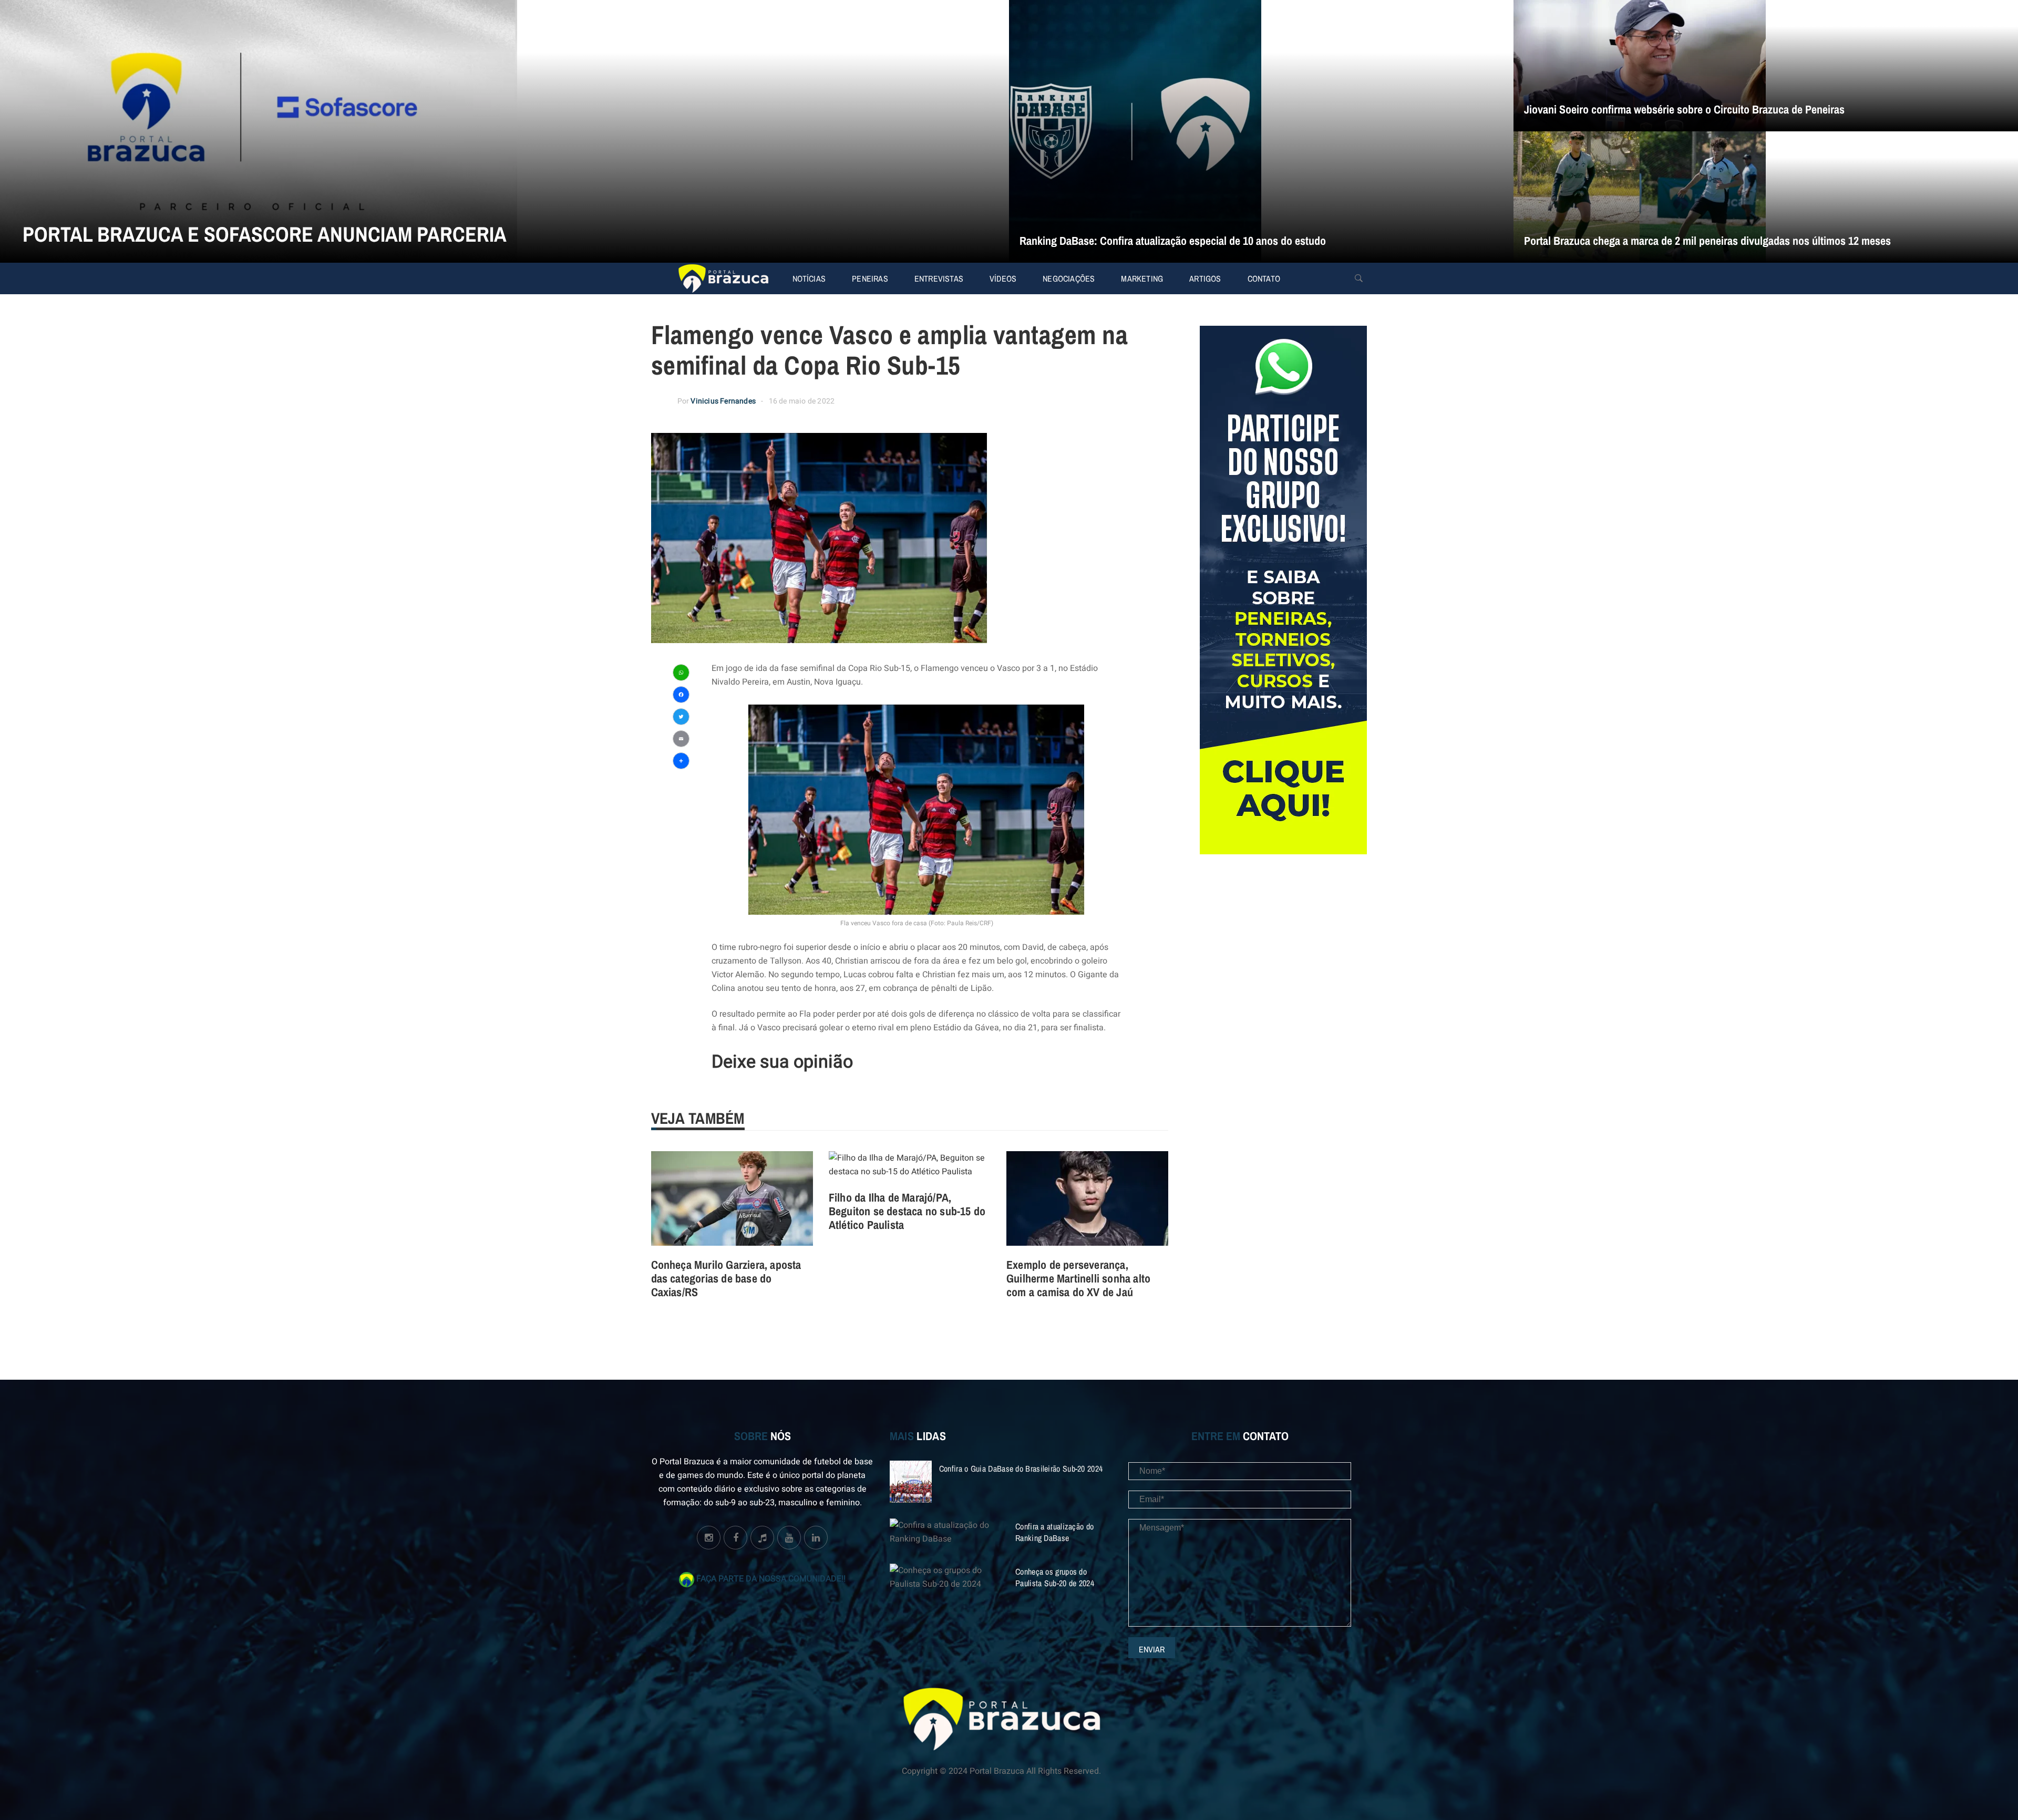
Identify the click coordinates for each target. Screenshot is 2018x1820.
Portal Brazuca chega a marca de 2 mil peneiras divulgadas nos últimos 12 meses (1707, 241)
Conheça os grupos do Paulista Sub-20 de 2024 (1055, 1577)
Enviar (1152, 1649)
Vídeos (1003, 278)
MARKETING (1142, 278)
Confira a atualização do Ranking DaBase (1054, 1532)
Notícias (809, 278)
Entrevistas (939, 278)
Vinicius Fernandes (723, 401)
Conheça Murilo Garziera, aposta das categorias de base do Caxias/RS (726, 1278)
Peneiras (870, 278)
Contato (1264, 278)
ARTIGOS (1205, 278)
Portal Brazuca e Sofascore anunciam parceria (265, 234)
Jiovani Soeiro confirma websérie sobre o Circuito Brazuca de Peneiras (1684, 109)
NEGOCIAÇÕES (1069, 278)
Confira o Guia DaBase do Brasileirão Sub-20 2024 (1021, 1469)
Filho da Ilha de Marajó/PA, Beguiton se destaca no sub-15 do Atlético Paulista (907, 1211)
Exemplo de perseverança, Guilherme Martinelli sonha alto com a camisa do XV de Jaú (1078, 1278)
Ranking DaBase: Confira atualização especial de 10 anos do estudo (1173, 241)
